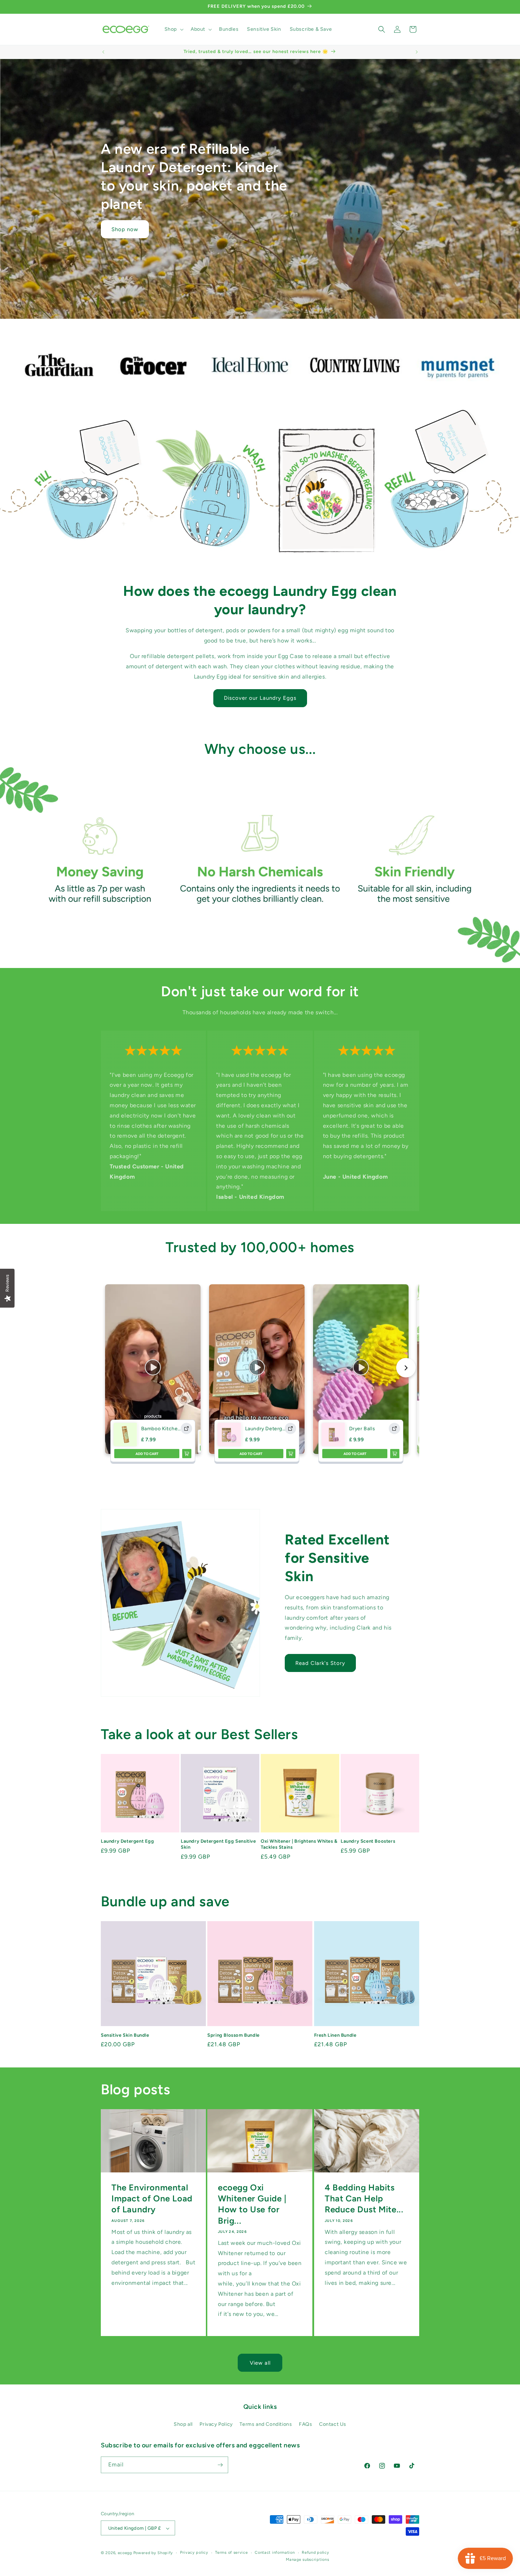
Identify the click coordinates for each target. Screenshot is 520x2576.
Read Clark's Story (320, 1663)
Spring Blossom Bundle (233, 2035)
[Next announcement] (417, 52)
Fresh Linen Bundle (335, 2035)
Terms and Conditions (266, 2425)
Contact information (275, 2552)
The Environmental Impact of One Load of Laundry (152, 2198)
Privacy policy (194, 2552)
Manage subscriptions (307, 2560)
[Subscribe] (220, 2465)
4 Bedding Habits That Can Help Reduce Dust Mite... (364, 2198)
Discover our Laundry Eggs (260, 698)
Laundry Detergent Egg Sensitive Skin (218, 1844)
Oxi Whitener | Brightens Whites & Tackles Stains (299, 1844)
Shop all (183, 2425)
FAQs (305, 2425)
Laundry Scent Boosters (368, 1841)
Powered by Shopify (153, 2553)
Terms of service (231, 2552)
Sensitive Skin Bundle (125, 2035)
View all (260, 2363)
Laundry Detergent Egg (128, 1841)
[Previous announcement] (103, 52)
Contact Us (333, 2425)
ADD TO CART (147, 1454)
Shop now (125, 229)
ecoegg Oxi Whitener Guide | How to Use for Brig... (252, 2204)
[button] (173, 29)
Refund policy (315, 2552)
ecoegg (125, 2553)
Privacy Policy (216, 2425)
